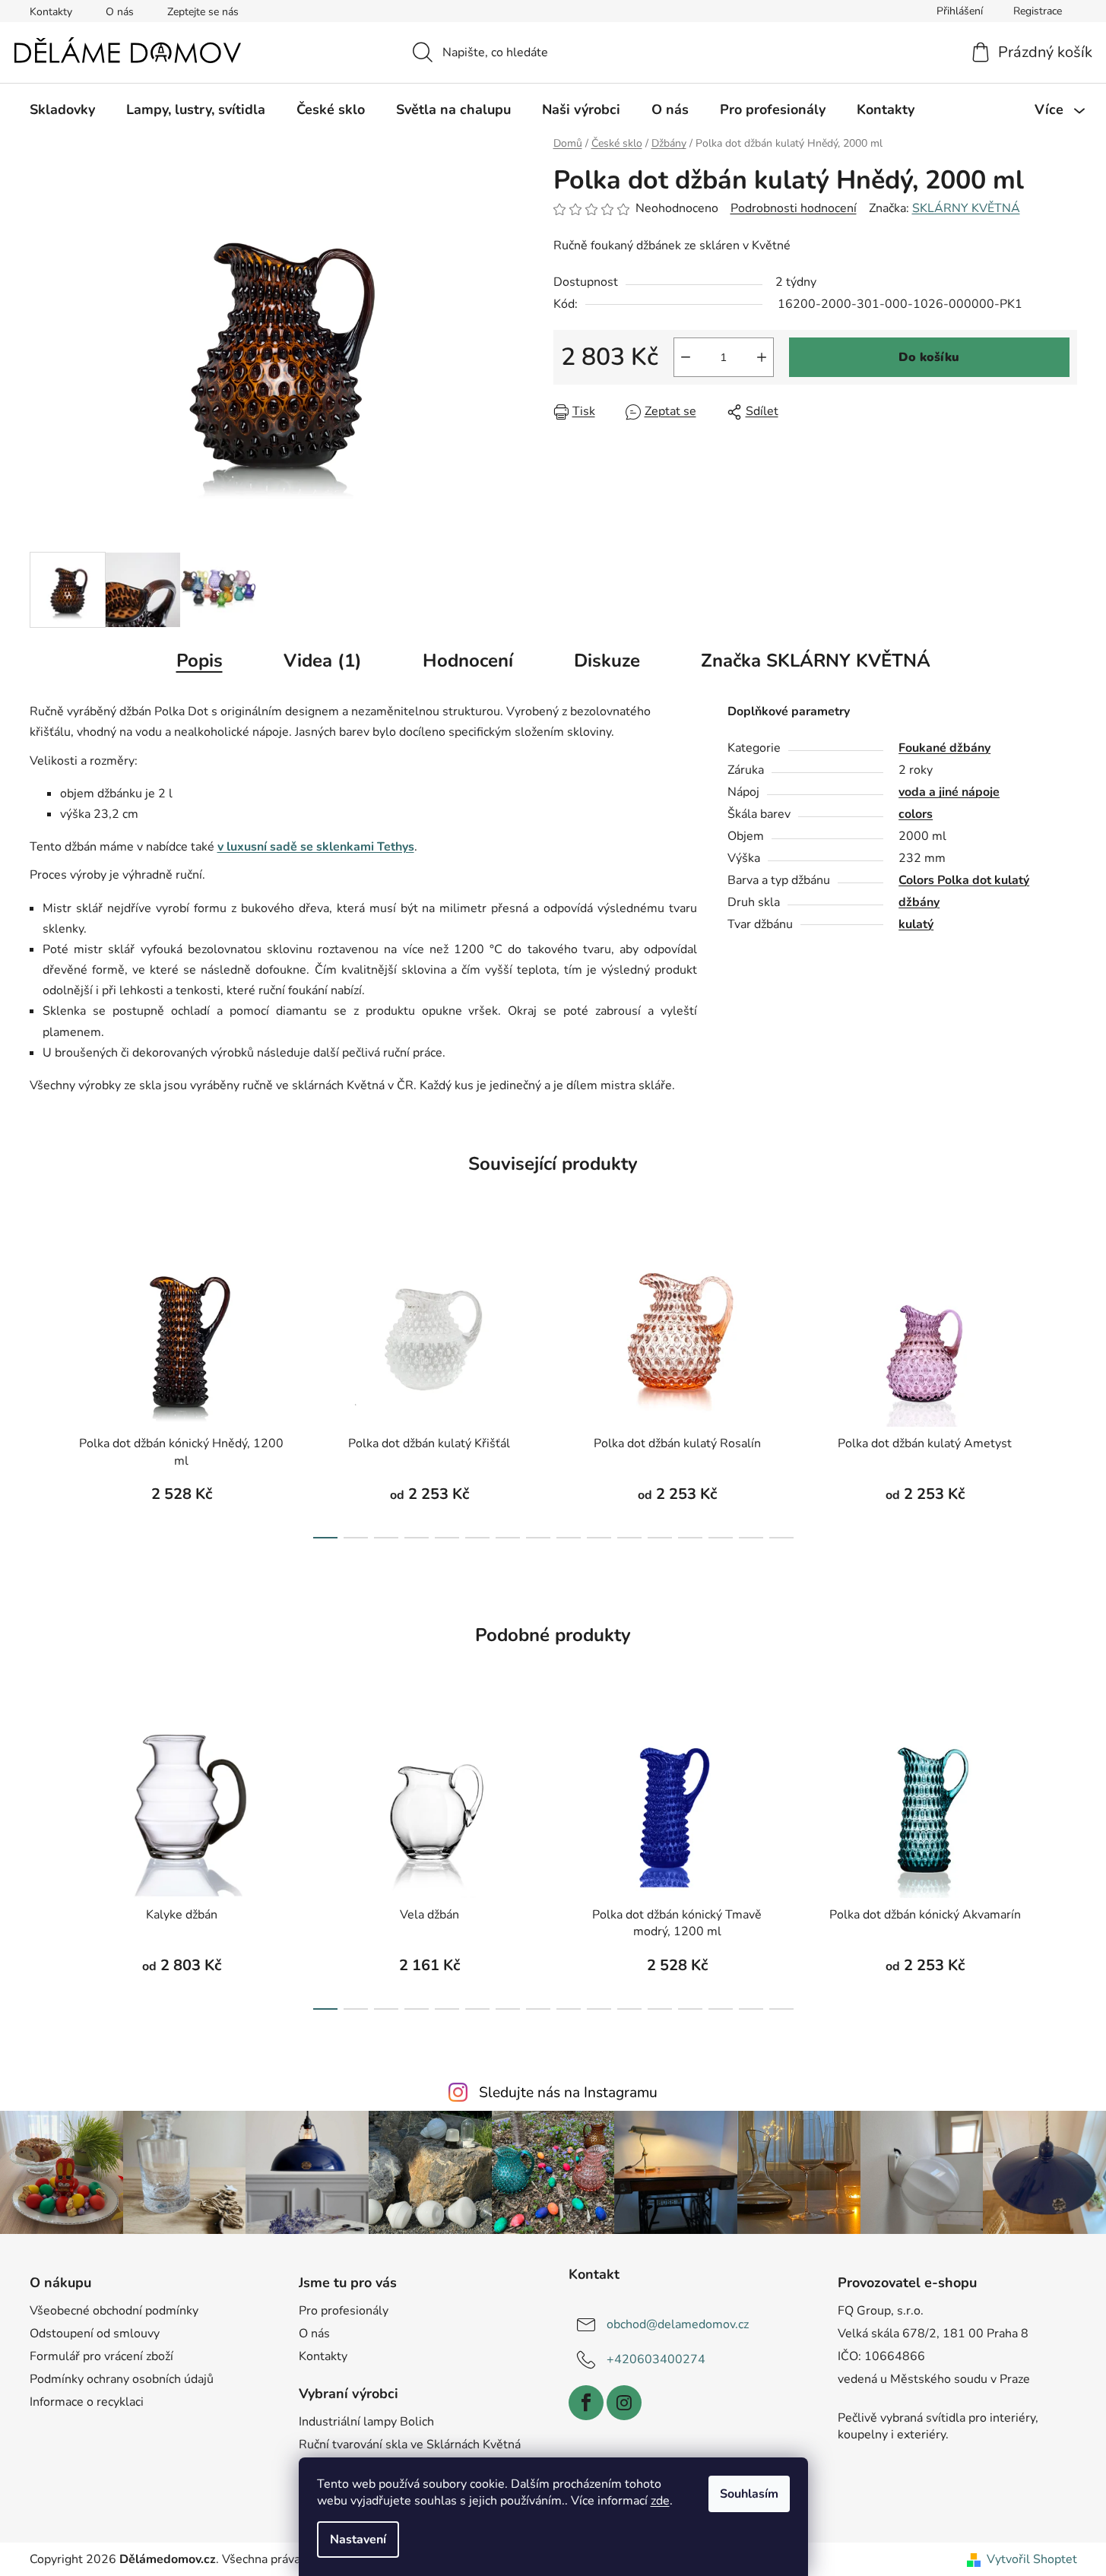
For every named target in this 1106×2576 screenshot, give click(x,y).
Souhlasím (749, 2494)
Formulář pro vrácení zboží (101, 2356)
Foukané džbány (944, 748)
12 (690, 1538)
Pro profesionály (344, 2311)
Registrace (1038, 11)
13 (721, 1538)
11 (660, 1538)
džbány (919, 902)
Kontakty (51, 12)
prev (42, 1391)
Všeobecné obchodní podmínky (114, 2311)
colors (916, 814)
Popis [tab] (200, 661)
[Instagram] (624, 2403)
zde (660, 2501)
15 (781, 1538)
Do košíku (929, 357)
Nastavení (358, 2540)
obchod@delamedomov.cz (678, 2324)
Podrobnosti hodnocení (794, 208)
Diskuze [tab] (607, 661)
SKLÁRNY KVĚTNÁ (966, 208)
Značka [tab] (816, 661)
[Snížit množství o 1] (686, 357)
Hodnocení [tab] (468, 661)
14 (751, 1538)
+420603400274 (656, 2359)
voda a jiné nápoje (949, 792)
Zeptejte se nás (203, 12)
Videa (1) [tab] (323, 661)
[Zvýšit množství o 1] (762, 357)
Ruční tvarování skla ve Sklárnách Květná (410, 2445)
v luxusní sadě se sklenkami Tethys (316, 847)
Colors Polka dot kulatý (964, 880)
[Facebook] (586, 2403)
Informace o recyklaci (87, 2402)
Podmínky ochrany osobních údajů (122, 2379)
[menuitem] (62, 109)
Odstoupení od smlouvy (95, 2334)
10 (629, 1538)
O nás (120, 12)
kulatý (916, 924)
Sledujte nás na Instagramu (568, 2093)
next (1065, 1391)
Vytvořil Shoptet (1032, 2559)
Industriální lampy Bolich (366, 2422)
